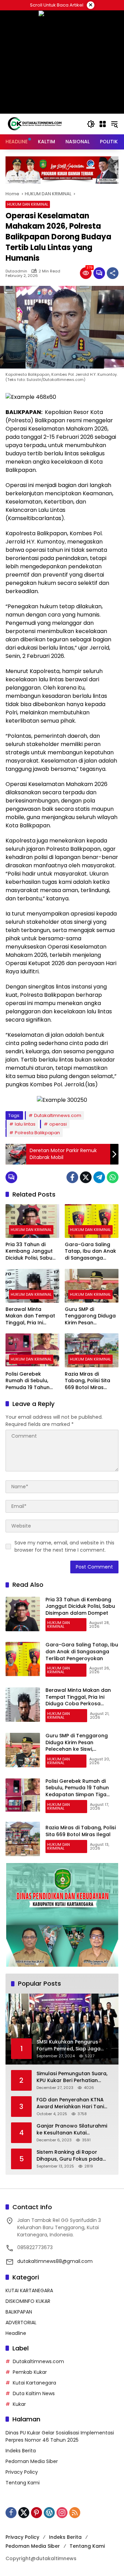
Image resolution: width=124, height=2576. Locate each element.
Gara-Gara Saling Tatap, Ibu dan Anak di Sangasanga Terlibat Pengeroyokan (90, 1251)
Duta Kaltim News (34, 2393)
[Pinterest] (37, 2513)
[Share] (113, 273)
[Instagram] (62, 2513)
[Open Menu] (103, 124)
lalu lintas (25, 1124)
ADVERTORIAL (21, 2322)
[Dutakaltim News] (35, 124)
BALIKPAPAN (19, 2312)
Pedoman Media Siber (32, 2461)
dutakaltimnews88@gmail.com (55, 2261)
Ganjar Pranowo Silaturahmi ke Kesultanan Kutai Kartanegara (72, 2129)
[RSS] (75, 2513)
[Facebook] (72, 1177)
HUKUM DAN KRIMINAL (28, 204)
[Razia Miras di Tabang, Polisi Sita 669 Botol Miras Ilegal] (92, 1350)
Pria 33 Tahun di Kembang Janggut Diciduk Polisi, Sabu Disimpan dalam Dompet (29, 1251)
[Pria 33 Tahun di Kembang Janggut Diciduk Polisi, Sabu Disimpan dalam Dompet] (32, 1221)
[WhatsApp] (113, 1177)
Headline (16, 2333)
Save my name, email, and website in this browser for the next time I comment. (64, 1546)
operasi (58, 1124)
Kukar (19, 2404)
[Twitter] (86, 1177)
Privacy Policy (22, 2472)
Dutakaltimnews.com (58, 1115)
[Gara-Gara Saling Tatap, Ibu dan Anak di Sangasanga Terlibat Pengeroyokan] (92, 1221)
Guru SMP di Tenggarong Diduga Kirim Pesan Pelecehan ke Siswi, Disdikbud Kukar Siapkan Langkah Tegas (90, 1316)
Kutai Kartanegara (34, 2383)
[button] (91, 124)
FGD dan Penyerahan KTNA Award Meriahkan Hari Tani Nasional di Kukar (70, 2103)
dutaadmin (16, 271)
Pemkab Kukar (30, 2372)
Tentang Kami (23, 2483)
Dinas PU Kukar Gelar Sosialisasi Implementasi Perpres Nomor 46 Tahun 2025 (60, 2436)
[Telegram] (99, 1177)
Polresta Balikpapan (37, 1133)
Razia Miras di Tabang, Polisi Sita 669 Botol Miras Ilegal (87, 1381)
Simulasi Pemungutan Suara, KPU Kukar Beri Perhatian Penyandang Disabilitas (72, 2077)
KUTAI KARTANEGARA (29, 2290)
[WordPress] (49, 2513)
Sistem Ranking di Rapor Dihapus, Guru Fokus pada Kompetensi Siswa (70, 2156)
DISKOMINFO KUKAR (28, 2301)
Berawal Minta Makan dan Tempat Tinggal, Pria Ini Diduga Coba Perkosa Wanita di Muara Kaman (30, 1316)
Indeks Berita (21, 2451)
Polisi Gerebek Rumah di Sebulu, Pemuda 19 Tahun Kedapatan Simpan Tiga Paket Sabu (30, 1381)
